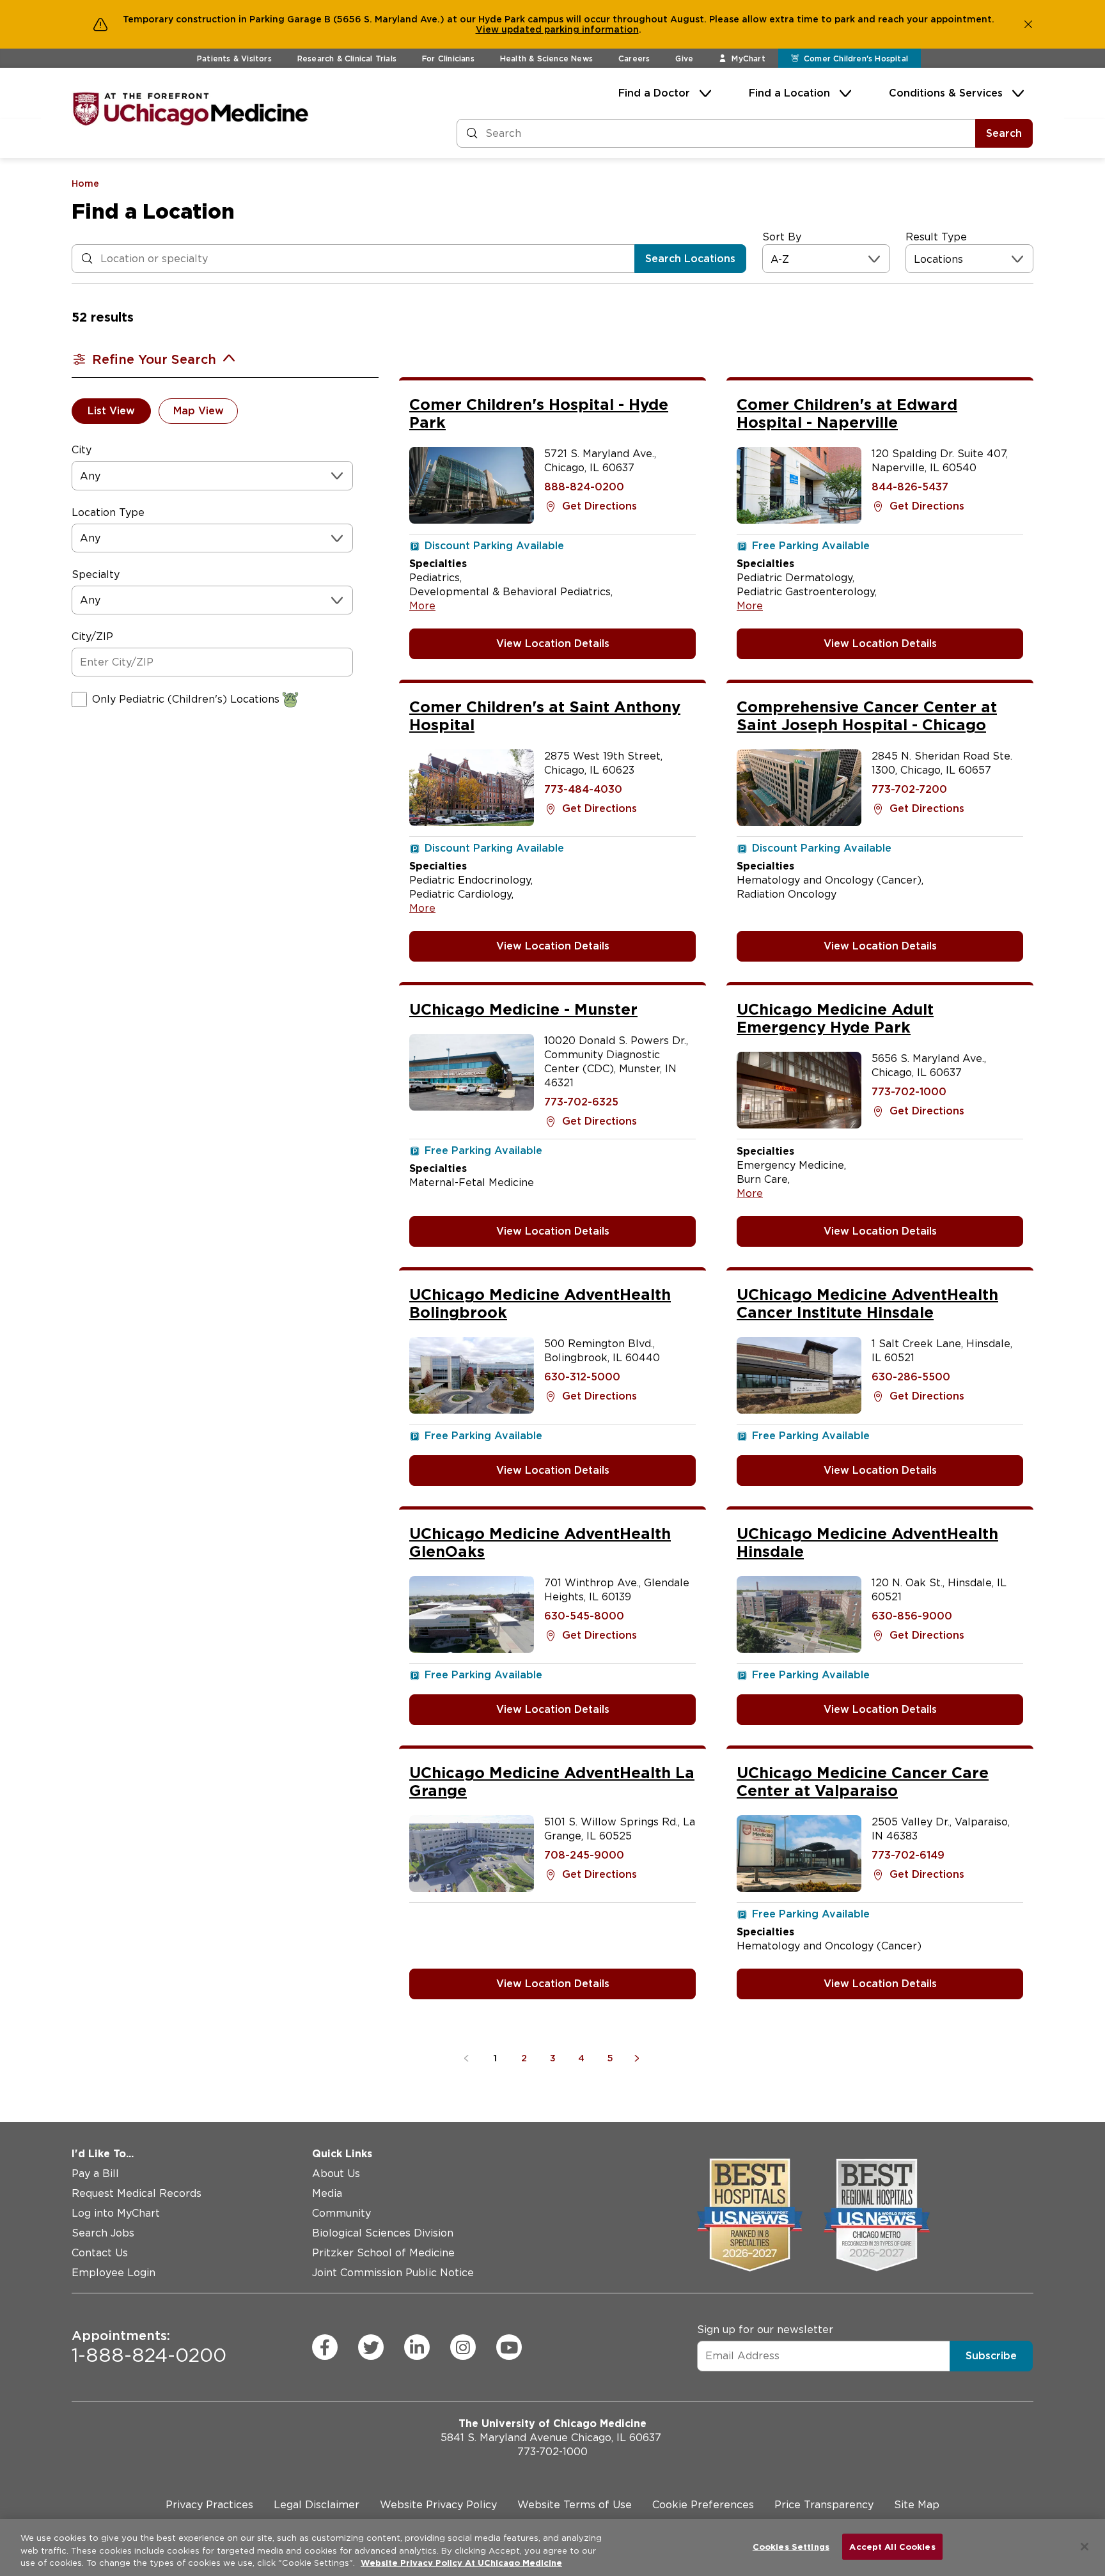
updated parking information (570, 29)
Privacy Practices (209, 2505)
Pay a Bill (95, 2174)
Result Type (936, 237)
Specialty (96, 574)
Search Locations (690, 259)
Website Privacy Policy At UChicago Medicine (461, 2563)
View (489, 29)
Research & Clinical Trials (347, 59)
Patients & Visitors (234, 59)
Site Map (917, 2505)
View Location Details (553, 644)
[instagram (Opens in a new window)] (463, 2347)
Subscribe (991, 2356)
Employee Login (114, 2273)
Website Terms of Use (575, 2505)
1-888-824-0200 (149, 2347)
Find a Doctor (654, 93)
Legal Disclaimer (317, 2505)
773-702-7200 (909, 789)
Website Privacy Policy (438, 2505)
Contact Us (100, 2253)
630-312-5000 (582, 1377)
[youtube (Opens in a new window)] (509, 2347)
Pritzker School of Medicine (383, 2253)
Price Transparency (824, 2505)
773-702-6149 (908, 1855)
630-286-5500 (911, 1377)
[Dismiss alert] (1028, 24)
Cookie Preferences (703, 2505)
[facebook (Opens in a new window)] (325, 2347)
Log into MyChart (116, 2213)
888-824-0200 (584, 487)
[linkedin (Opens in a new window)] (417, 2347)
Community (341, 2213)
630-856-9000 (912, 1616)
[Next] (639, 2058)
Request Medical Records (137, 2193)
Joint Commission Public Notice (393, 2273)
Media (327, 2193)
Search (1004, 133)
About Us (336, 2174)
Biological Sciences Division (383, 2233)
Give (684, 59)
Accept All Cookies (892, 2546)
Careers (634, 59)
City (82, 450)
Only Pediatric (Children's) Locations (186, 699)
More (422, 606)
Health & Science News (546, 59)
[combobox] (772, 259)
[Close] (1085, 2547)
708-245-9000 (584, 1855)
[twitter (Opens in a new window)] (371, 2347)
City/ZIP (92, 636)
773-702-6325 (581, 1102)
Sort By (782, 237)
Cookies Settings (791, 2546)
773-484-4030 (583, 789)
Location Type (108, 512)
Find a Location (789, 93)
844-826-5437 (910, 487)
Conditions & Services (946, 93)
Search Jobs (103, 2233)
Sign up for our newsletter (765, 2330)
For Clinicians (448, 59)
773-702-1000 (909, 1092)
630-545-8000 (584, 1616)
